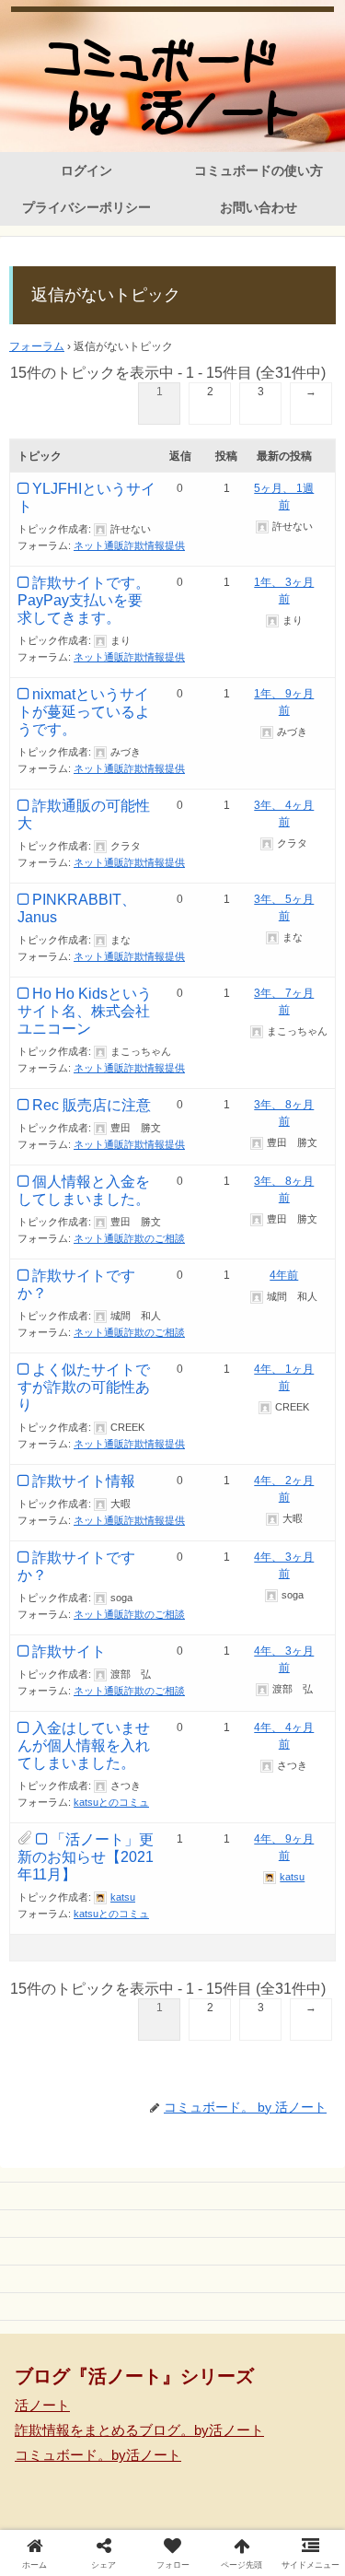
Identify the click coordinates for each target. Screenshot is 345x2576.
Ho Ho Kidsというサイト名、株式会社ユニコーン (85, 1011)
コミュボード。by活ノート (98, 2455)
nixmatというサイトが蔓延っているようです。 (84, 712)
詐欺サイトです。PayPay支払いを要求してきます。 (84, 600)
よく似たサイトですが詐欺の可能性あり (84, 1387)
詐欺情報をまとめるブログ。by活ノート (139, 2430)
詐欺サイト (69, 1651)
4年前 (284, 1275)
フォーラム (37, 346)
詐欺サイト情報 (84, 1481)
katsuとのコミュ (111, 1802)
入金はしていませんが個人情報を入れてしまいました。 (84, 1745)
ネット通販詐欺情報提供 (129, 545)
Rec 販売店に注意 (92, 1105)
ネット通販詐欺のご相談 (129, 1238)
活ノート (42, 2405)
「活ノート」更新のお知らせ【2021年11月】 (86, 1857)
